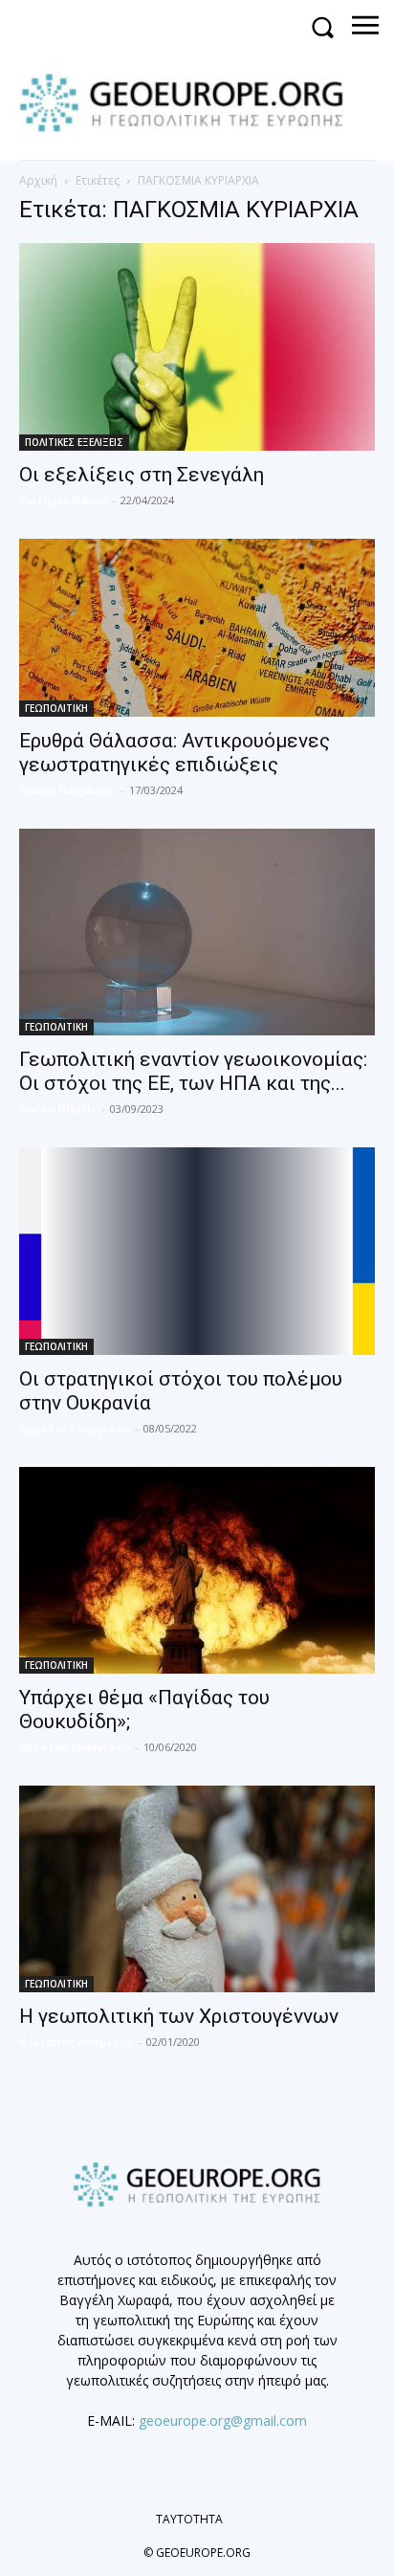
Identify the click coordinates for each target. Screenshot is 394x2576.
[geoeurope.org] (191, 101)
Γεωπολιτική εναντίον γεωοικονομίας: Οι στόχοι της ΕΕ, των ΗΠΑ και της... (193, 1071)
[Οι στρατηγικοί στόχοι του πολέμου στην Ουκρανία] (197, 1251)
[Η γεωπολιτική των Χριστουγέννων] (197, 1889)
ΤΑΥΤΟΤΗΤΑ (189, 2519)
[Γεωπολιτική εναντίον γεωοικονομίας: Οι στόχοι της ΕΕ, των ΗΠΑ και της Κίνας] (197, 932)
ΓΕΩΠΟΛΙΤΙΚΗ (56, 708)
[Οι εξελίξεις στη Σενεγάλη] (197, 346)
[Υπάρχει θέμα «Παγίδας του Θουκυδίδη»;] (197, 1570)
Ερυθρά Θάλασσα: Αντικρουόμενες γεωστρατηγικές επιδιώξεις (175, 753)
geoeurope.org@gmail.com (223, 2421)
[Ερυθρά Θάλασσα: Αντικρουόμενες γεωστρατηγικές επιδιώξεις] (197, 628)
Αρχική (38, 180)
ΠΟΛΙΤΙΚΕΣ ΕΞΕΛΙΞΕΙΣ (74, 442)
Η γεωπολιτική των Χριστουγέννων (179, 2016)
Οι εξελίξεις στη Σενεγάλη (142, 475)
